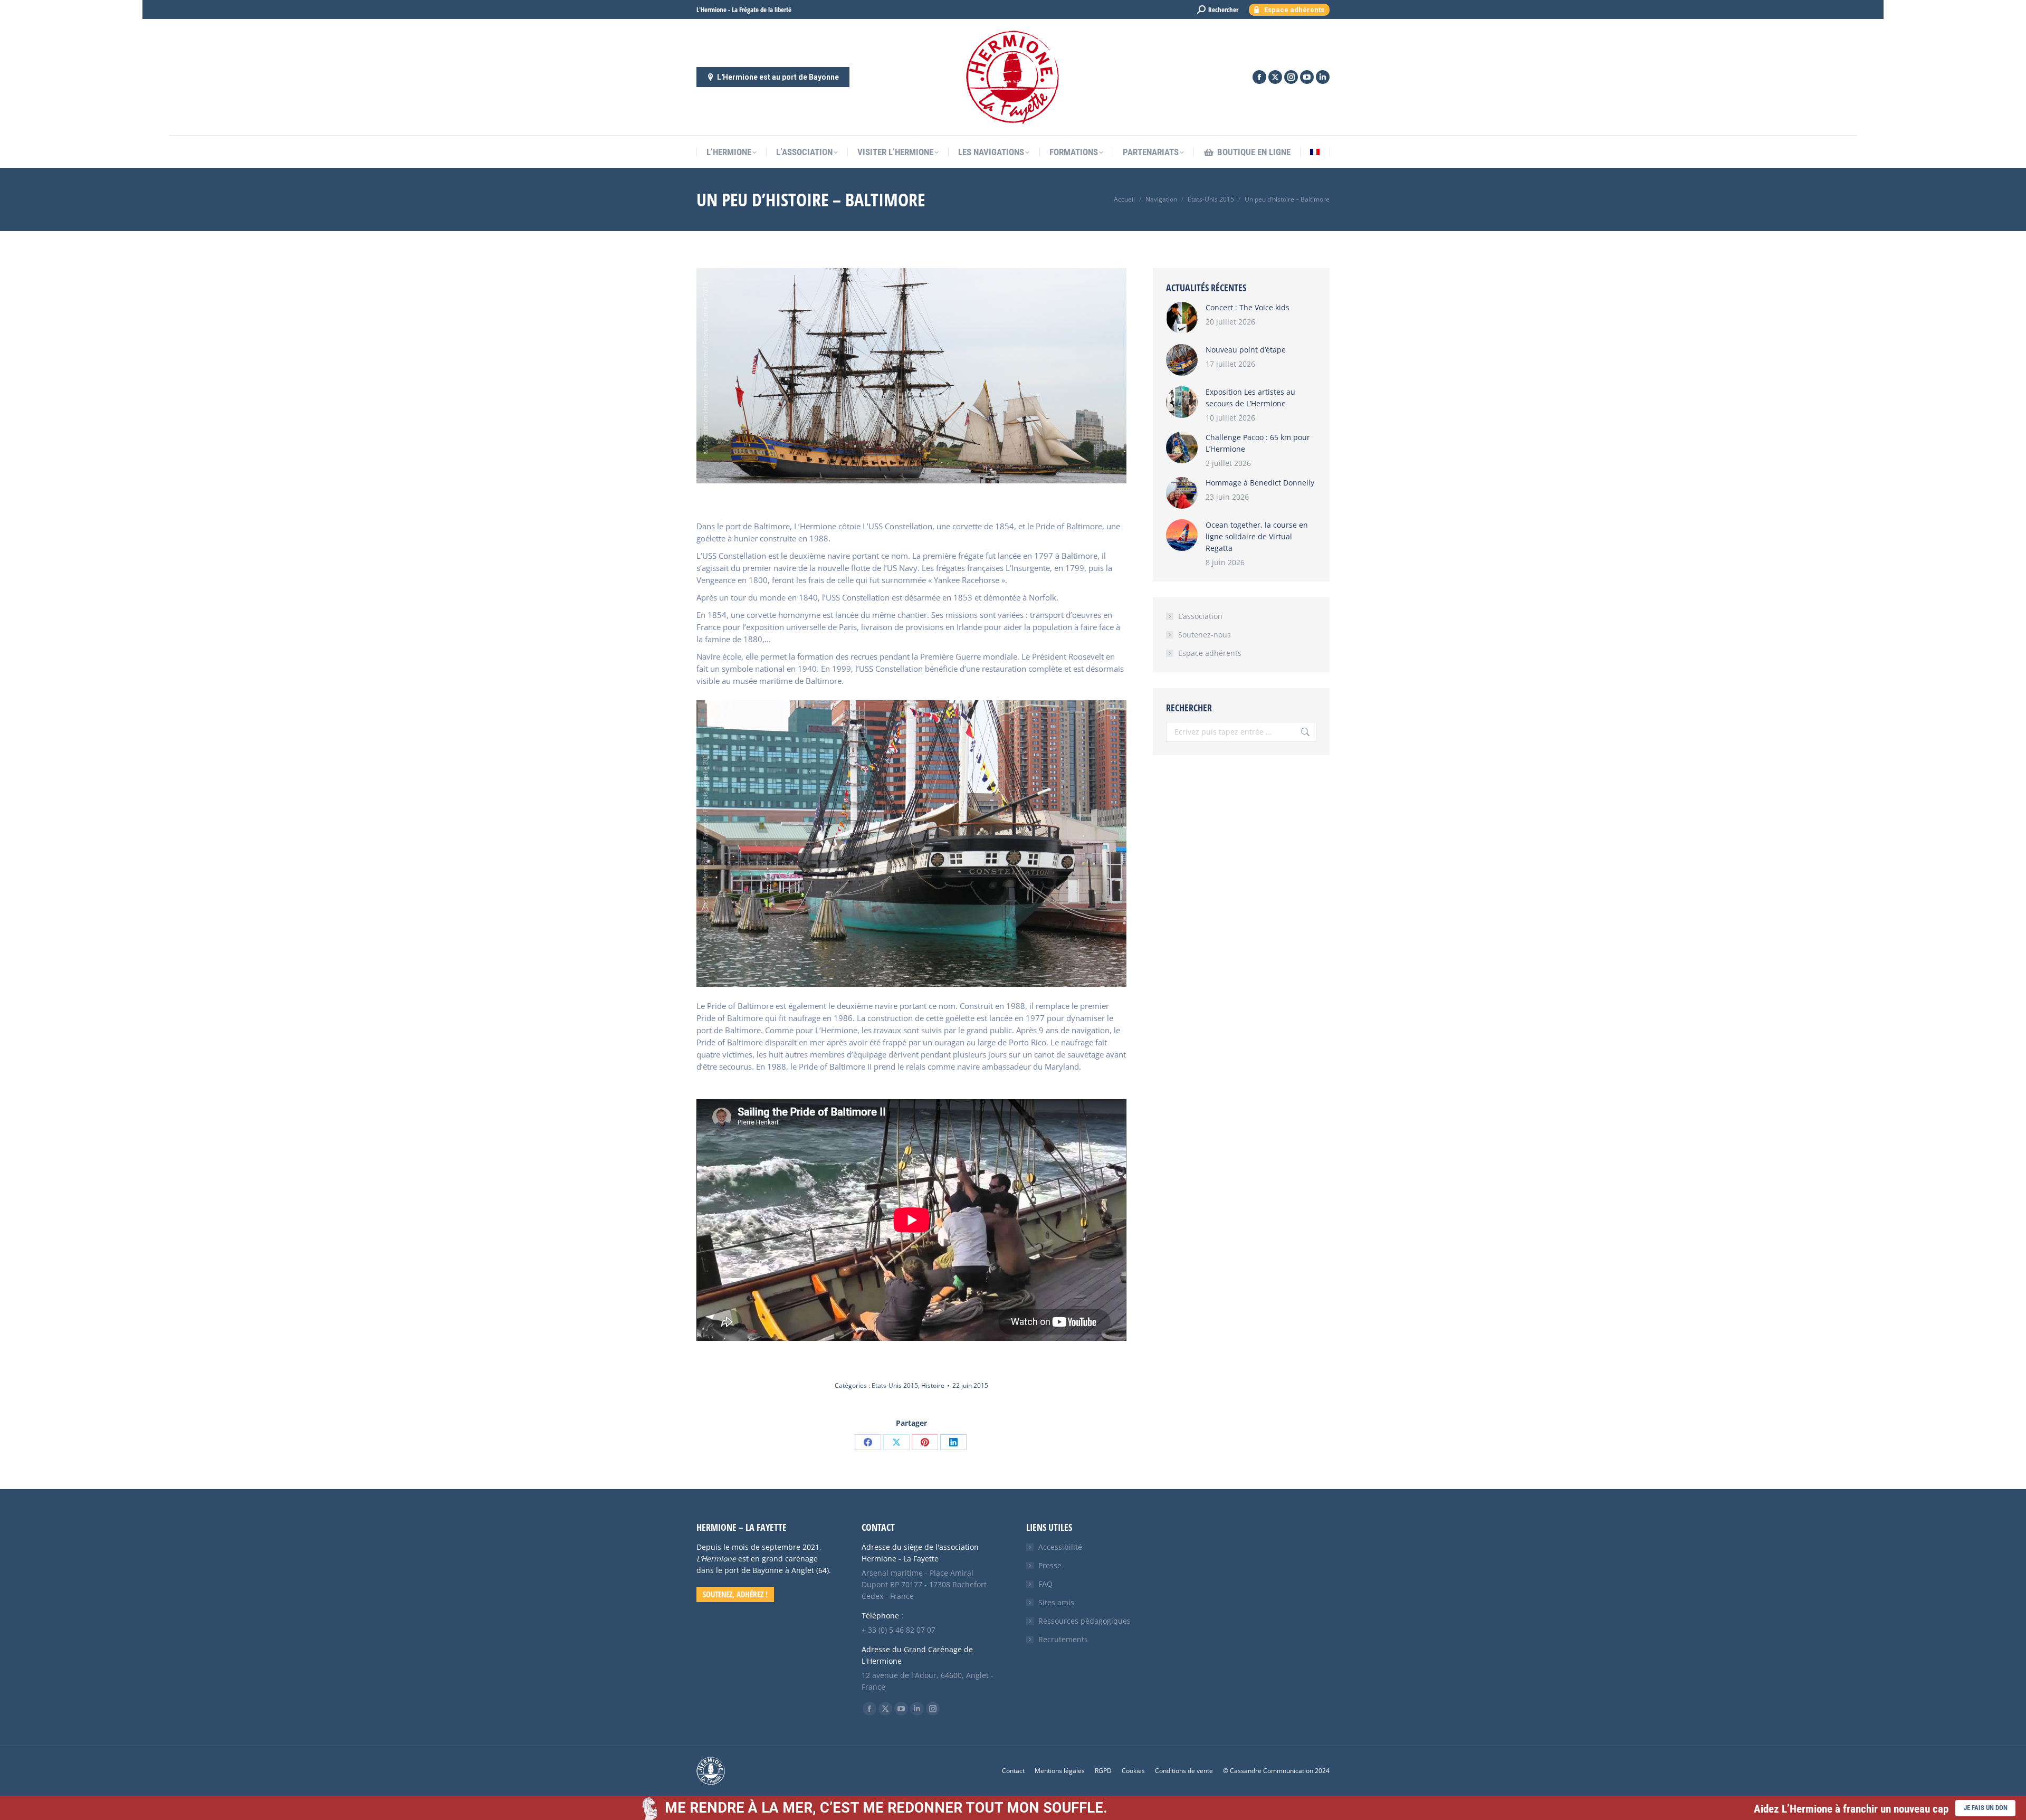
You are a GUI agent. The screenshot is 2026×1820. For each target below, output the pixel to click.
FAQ (1045, 1584)
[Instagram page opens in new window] (1291, 77)
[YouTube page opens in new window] (1307, 77)
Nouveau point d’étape (1246, 350)
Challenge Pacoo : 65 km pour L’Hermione (1258, 443)
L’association (1200, 616)
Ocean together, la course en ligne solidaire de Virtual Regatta (1257, 536)
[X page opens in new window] (1275, 77)
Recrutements (1063, 1639)
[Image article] (1182, 318)
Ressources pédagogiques (1084, 1621)
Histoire (933, 1385)
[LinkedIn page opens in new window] (1323, 77)
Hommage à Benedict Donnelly (1260, 483)
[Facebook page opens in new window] (1259, 77)
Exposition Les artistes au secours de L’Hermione (1250, 398)
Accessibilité (1060, 1547)
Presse (1050, 1565)
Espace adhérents (1210, 653)
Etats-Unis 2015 (895, 1385)
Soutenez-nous (1205, 635)
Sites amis (1056, 1602)
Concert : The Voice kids (1248, 307)
